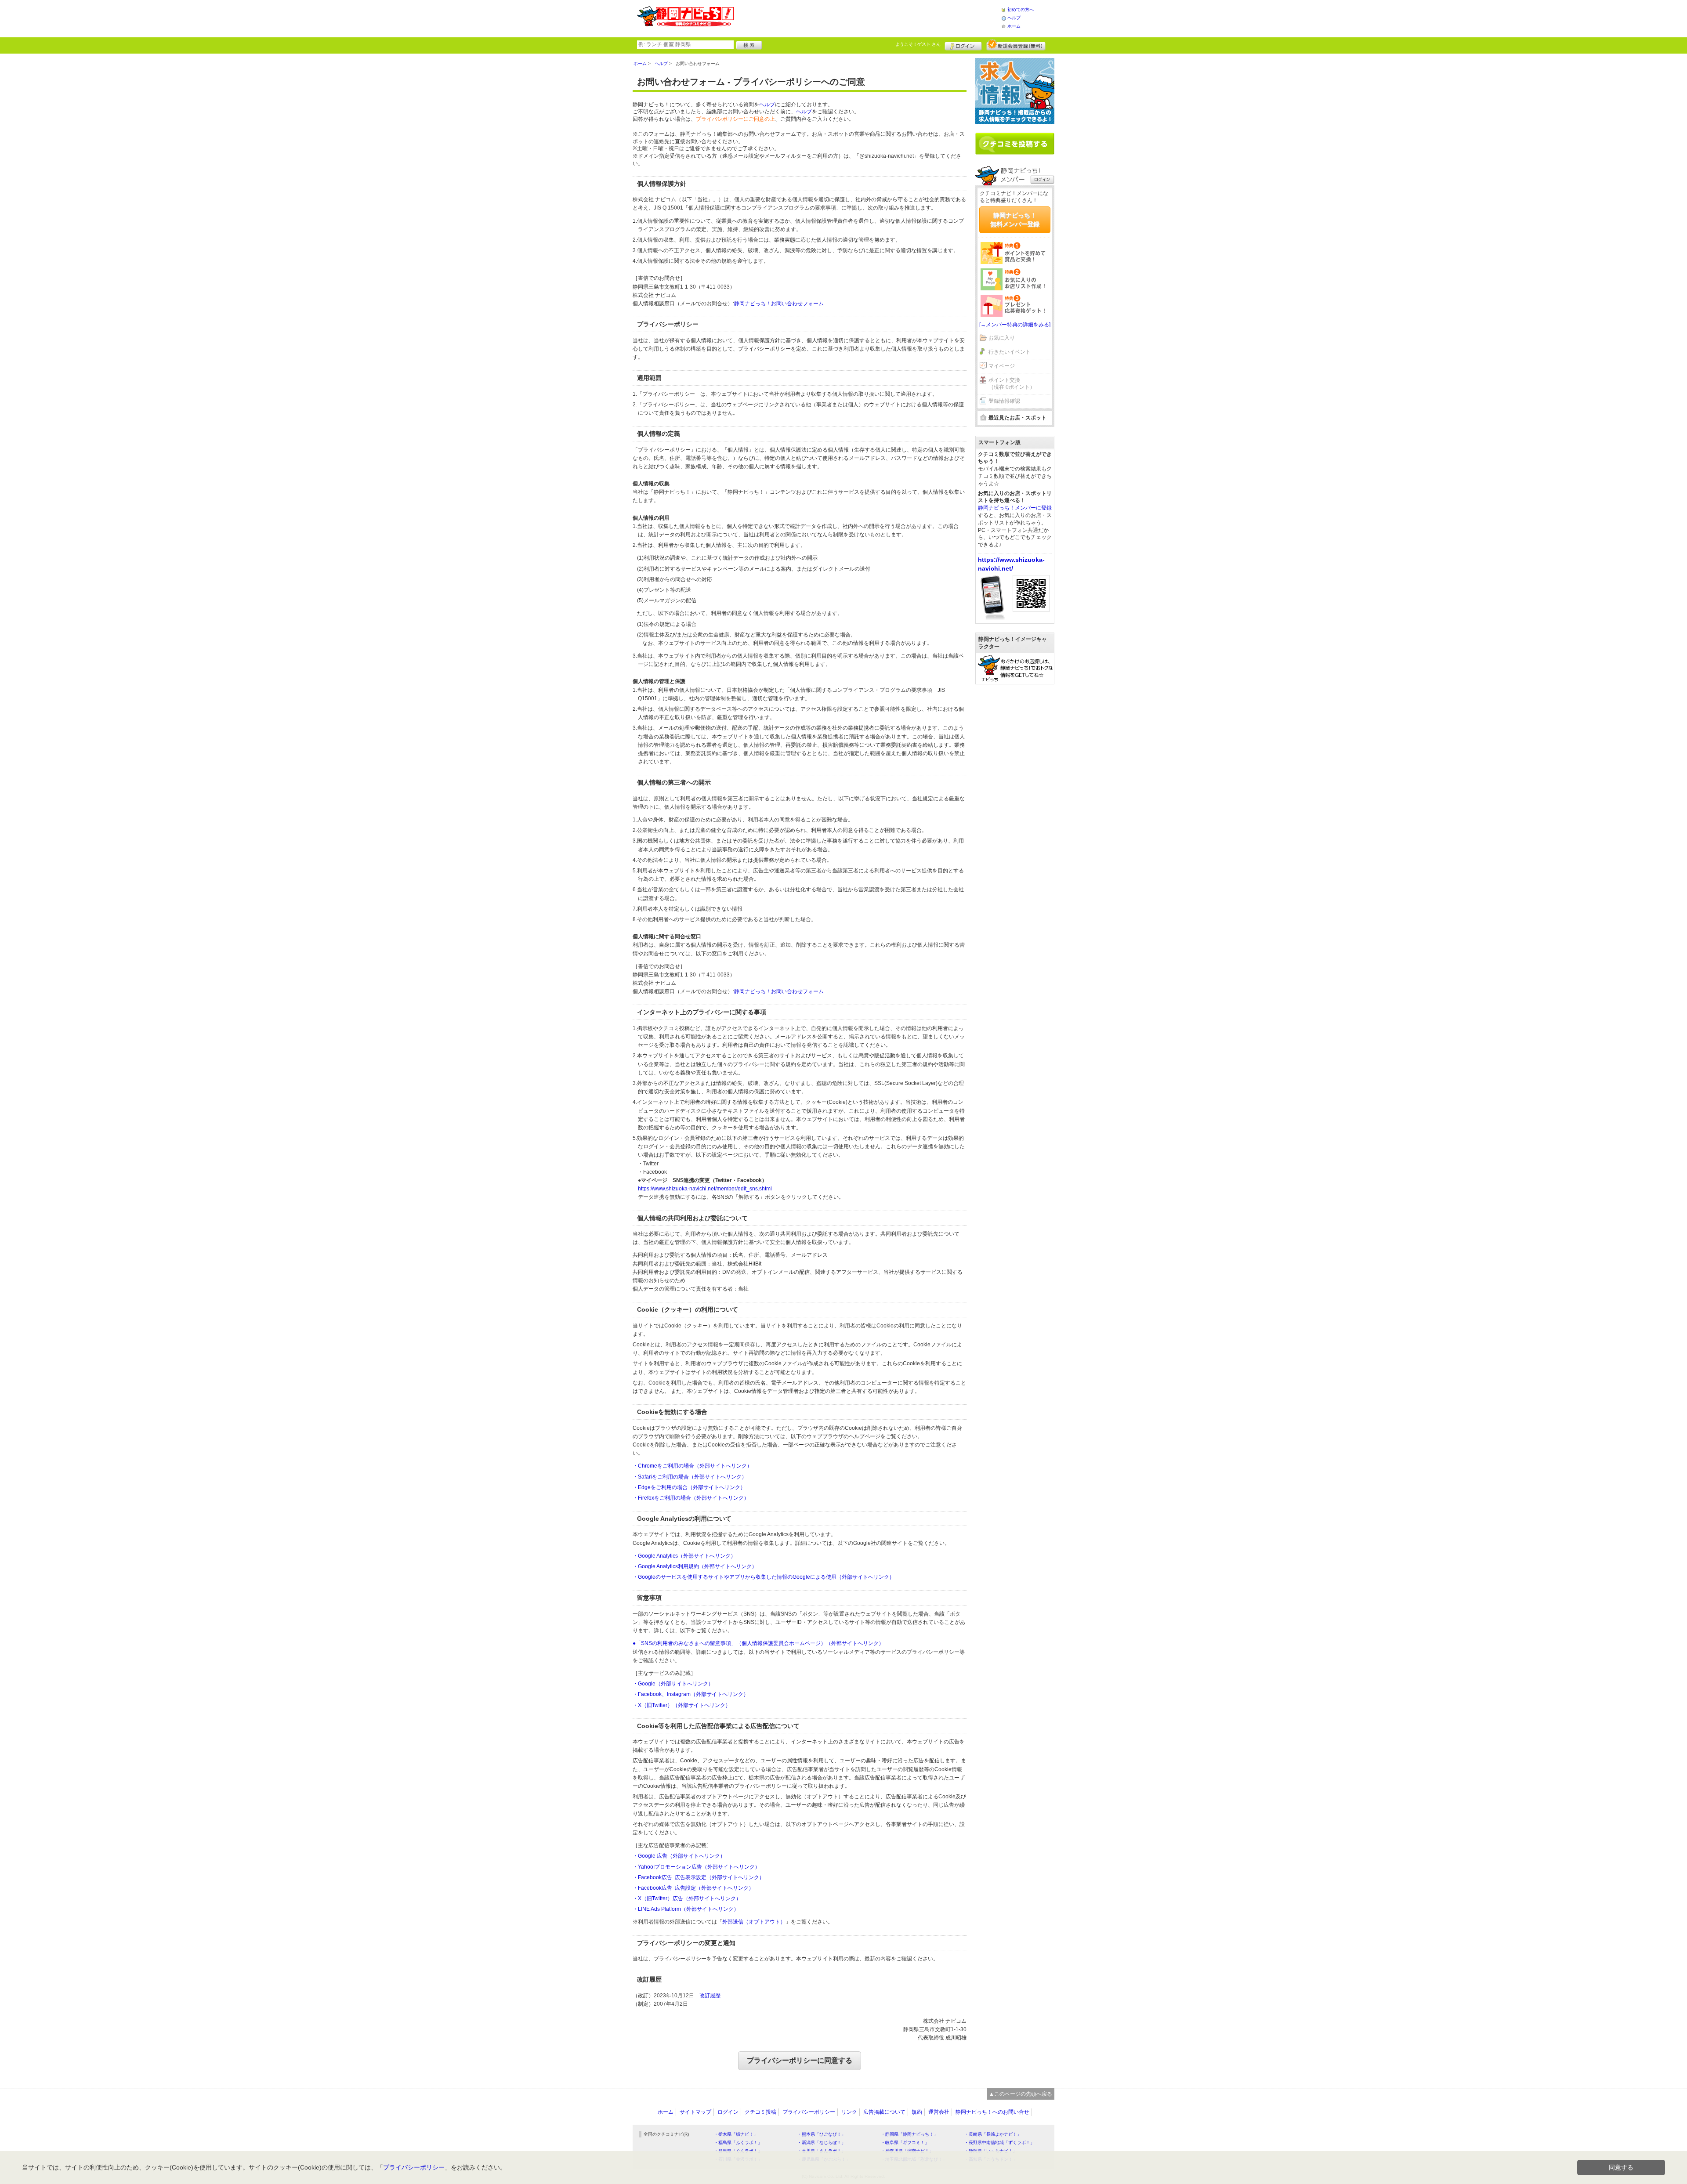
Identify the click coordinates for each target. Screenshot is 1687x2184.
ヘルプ (1014, 18)
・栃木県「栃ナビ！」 (736, 2134)
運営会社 (939, 2112)
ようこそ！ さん (918, 44)
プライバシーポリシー (809, 2112)
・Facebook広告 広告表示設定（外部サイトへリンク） (699, 1877)
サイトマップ (695, 2112)
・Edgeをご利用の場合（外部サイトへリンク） (689, 1487)
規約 (917, 2112)
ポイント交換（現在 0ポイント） (1012, 384)
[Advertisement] (867, 18)
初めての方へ (1021, 9)
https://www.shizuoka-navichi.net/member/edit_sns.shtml (705, 1189)
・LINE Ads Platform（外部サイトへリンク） (686, 1909)
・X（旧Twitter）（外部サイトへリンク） (682, 1705)
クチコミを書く (1015, 144)
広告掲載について (884, 2112)
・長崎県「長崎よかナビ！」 (993, 2134)
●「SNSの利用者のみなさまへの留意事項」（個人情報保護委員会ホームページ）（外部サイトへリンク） (758, 1643)
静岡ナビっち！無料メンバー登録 (1015, 220)
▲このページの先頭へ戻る (1021, 2094)
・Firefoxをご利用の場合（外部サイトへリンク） (691, 1498)
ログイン (963, 45)
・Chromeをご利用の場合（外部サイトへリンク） (692, 1466)
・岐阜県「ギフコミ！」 (905, 2142)
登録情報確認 (1004, 401)
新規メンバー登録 (1016, 45)
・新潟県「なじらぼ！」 (822, 2142)
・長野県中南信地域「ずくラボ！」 (999, 2142)
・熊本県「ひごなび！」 (822, 2134)
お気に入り (1002, 338)
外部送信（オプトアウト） (754, 1922)
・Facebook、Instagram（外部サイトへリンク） (691, 1694)
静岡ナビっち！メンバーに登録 (1015, 508)
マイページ (1002, 366)
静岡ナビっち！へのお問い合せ (992, 2112)
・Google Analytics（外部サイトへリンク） (684, 1556)
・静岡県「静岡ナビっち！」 (909, 2134)
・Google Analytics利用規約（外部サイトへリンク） (695, 1566)
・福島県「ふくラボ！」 (738, 2142)
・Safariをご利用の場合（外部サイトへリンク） (690, 1477)
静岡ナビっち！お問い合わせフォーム (779, 304)
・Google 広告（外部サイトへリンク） (679, 1856)
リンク (849, 2112)
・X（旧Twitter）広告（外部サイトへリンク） (687, 1898)
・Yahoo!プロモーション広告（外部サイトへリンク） (696, 1867)
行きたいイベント (1010, 352)
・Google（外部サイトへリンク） (673, 1684)
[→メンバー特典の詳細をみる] (1015, 325)
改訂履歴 (710, 1996)
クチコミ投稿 (760, 2112)
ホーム (1014, 26)
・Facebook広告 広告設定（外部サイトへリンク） (693, 1888)
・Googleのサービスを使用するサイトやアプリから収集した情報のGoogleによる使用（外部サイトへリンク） (764, 1577)
